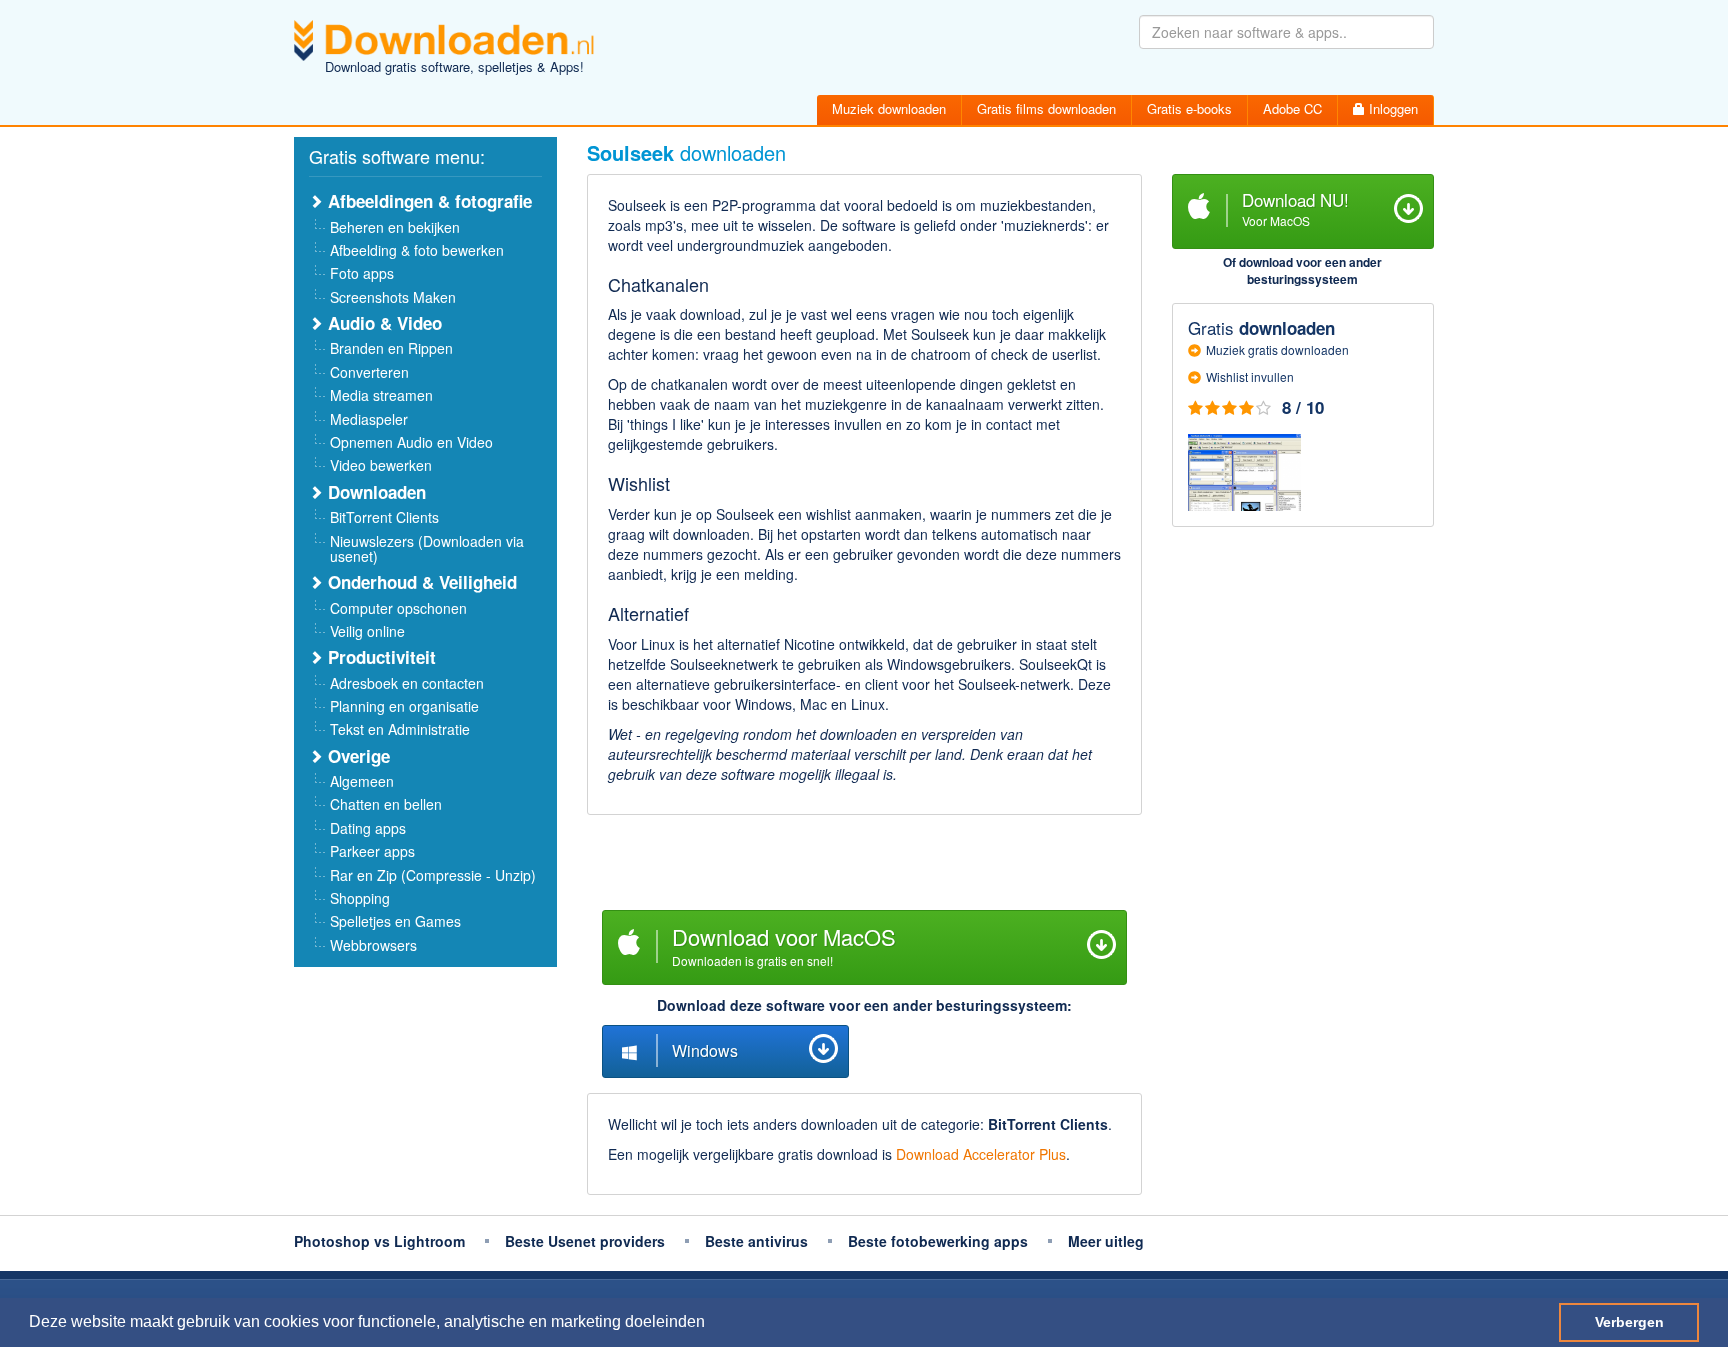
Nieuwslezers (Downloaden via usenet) (427, 548)
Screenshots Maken (393, 297)
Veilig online (367, 631)
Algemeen (362, 781)
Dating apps (368, 828)
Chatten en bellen (386, 804)
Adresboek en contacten (407, 683)
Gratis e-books (1189, 108)
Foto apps (362, 273)
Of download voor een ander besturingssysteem (1302, 270)
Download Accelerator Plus (981, 1154)
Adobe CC (1292, 108)
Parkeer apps (372, 851)
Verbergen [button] (1629, 1322)
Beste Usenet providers (585, 1241)
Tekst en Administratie (400, 729)
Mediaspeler (369, 419)
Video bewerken (381, 465)
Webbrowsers (373, 945)
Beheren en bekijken (395, 227)
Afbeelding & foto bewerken (417, 250)
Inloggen (1391, 108)
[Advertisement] (864, 865)
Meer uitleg (1106, 1241)
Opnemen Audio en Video (411, 442)
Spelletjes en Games (395, 921)
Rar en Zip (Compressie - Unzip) (433, 875)
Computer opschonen (398, 608)
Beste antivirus (756, 1241)
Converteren (369, 372)
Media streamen (381, 395)
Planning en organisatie (404, 706)
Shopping (360, 898)
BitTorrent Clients (384, 517)
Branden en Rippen (391, 348)
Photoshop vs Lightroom (379, 1241)
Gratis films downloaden (1046, 108)
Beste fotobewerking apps (938, 1241)
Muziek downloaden (889, 108)
